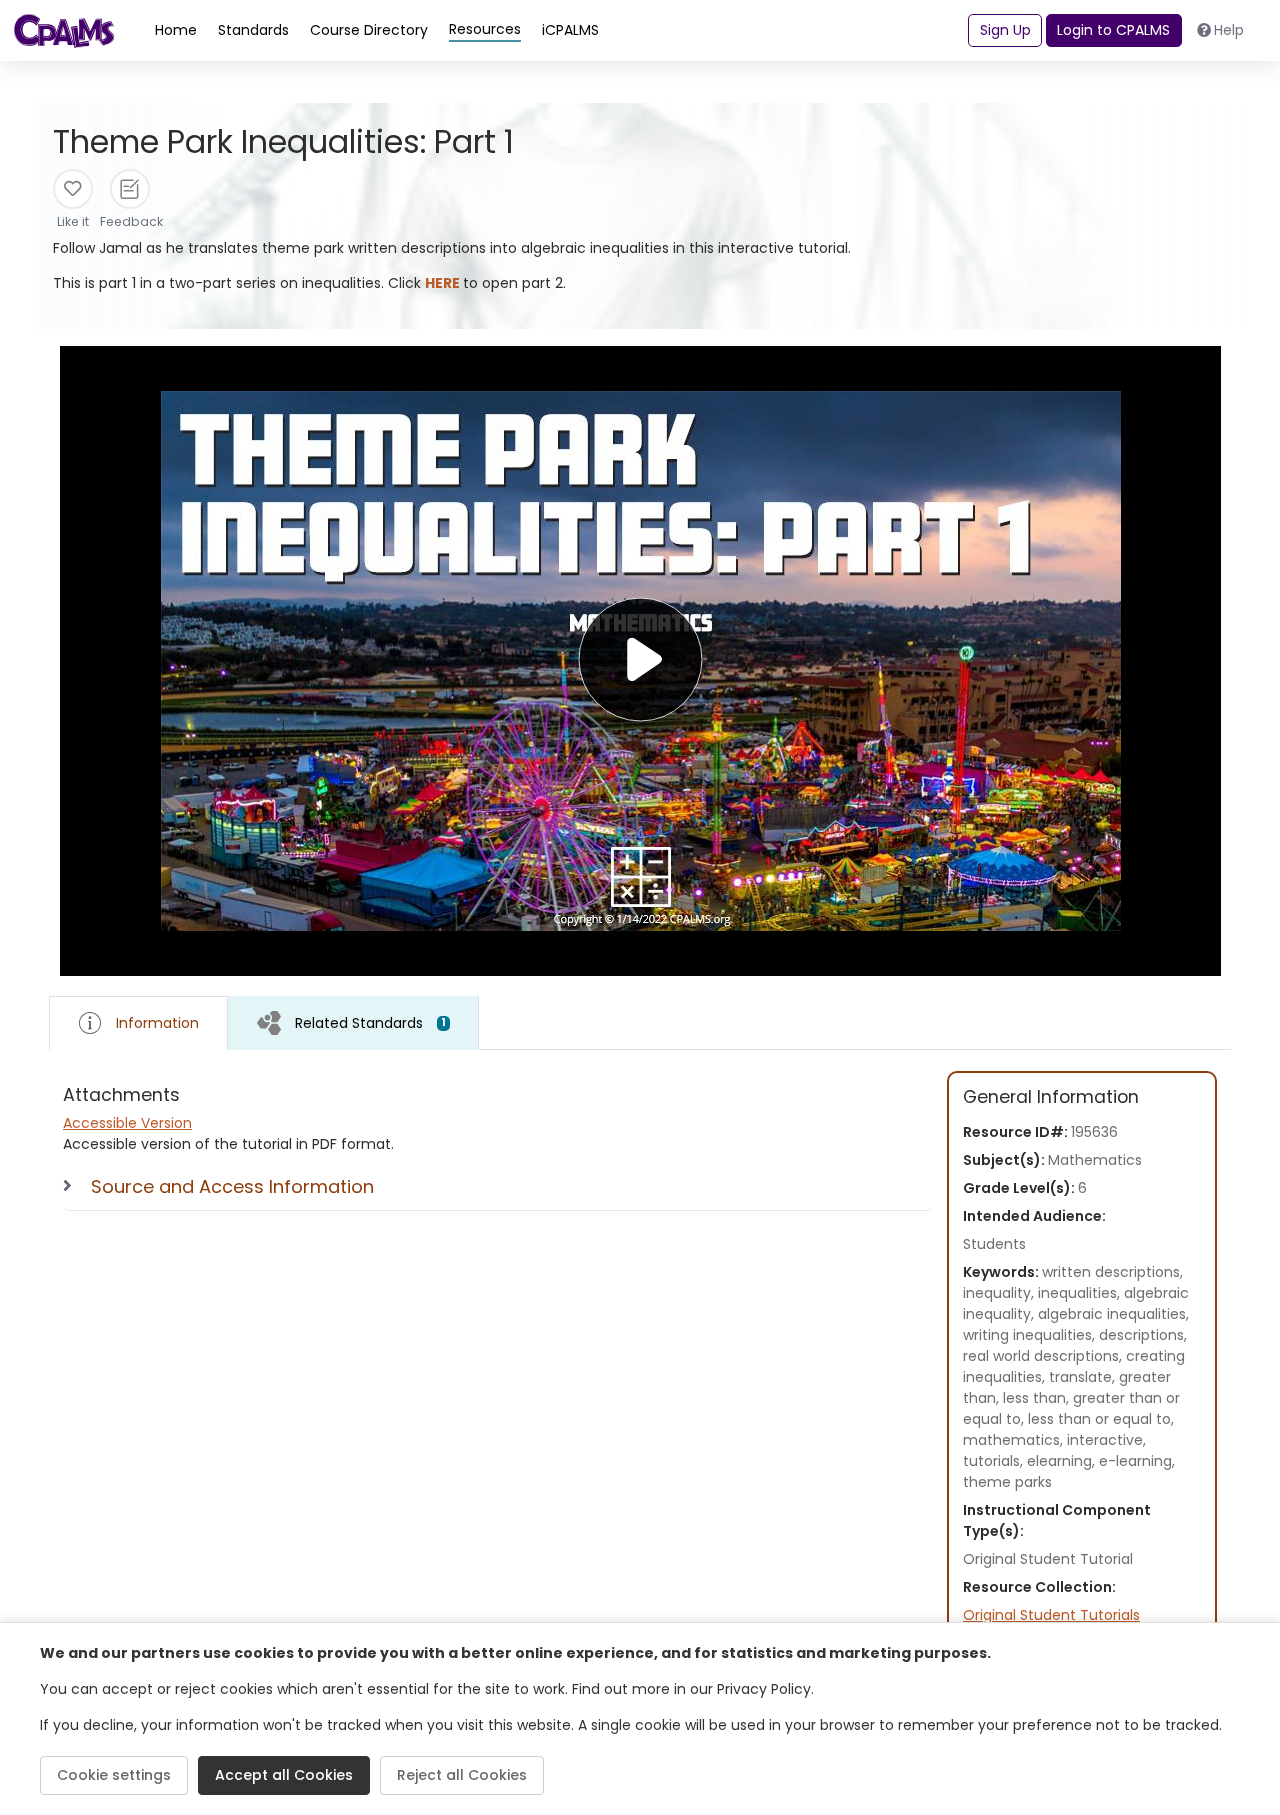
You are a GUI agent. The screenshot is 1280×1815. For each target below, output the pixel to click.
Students (994, 1244)
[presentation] (353, 1022)
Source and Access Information (232, 1186)
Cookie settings (114, 1775)
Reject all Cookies (462, 1775)
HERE (444, 283)
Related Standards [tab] (370, 1023)
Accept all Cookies (284, 1775)
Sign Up (1005, 30)
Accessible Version (127, 1123)
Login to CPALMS (1113, 30)
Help (1229, 30)
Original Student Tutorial (1048, 1559)
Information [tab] (157, 1023)
